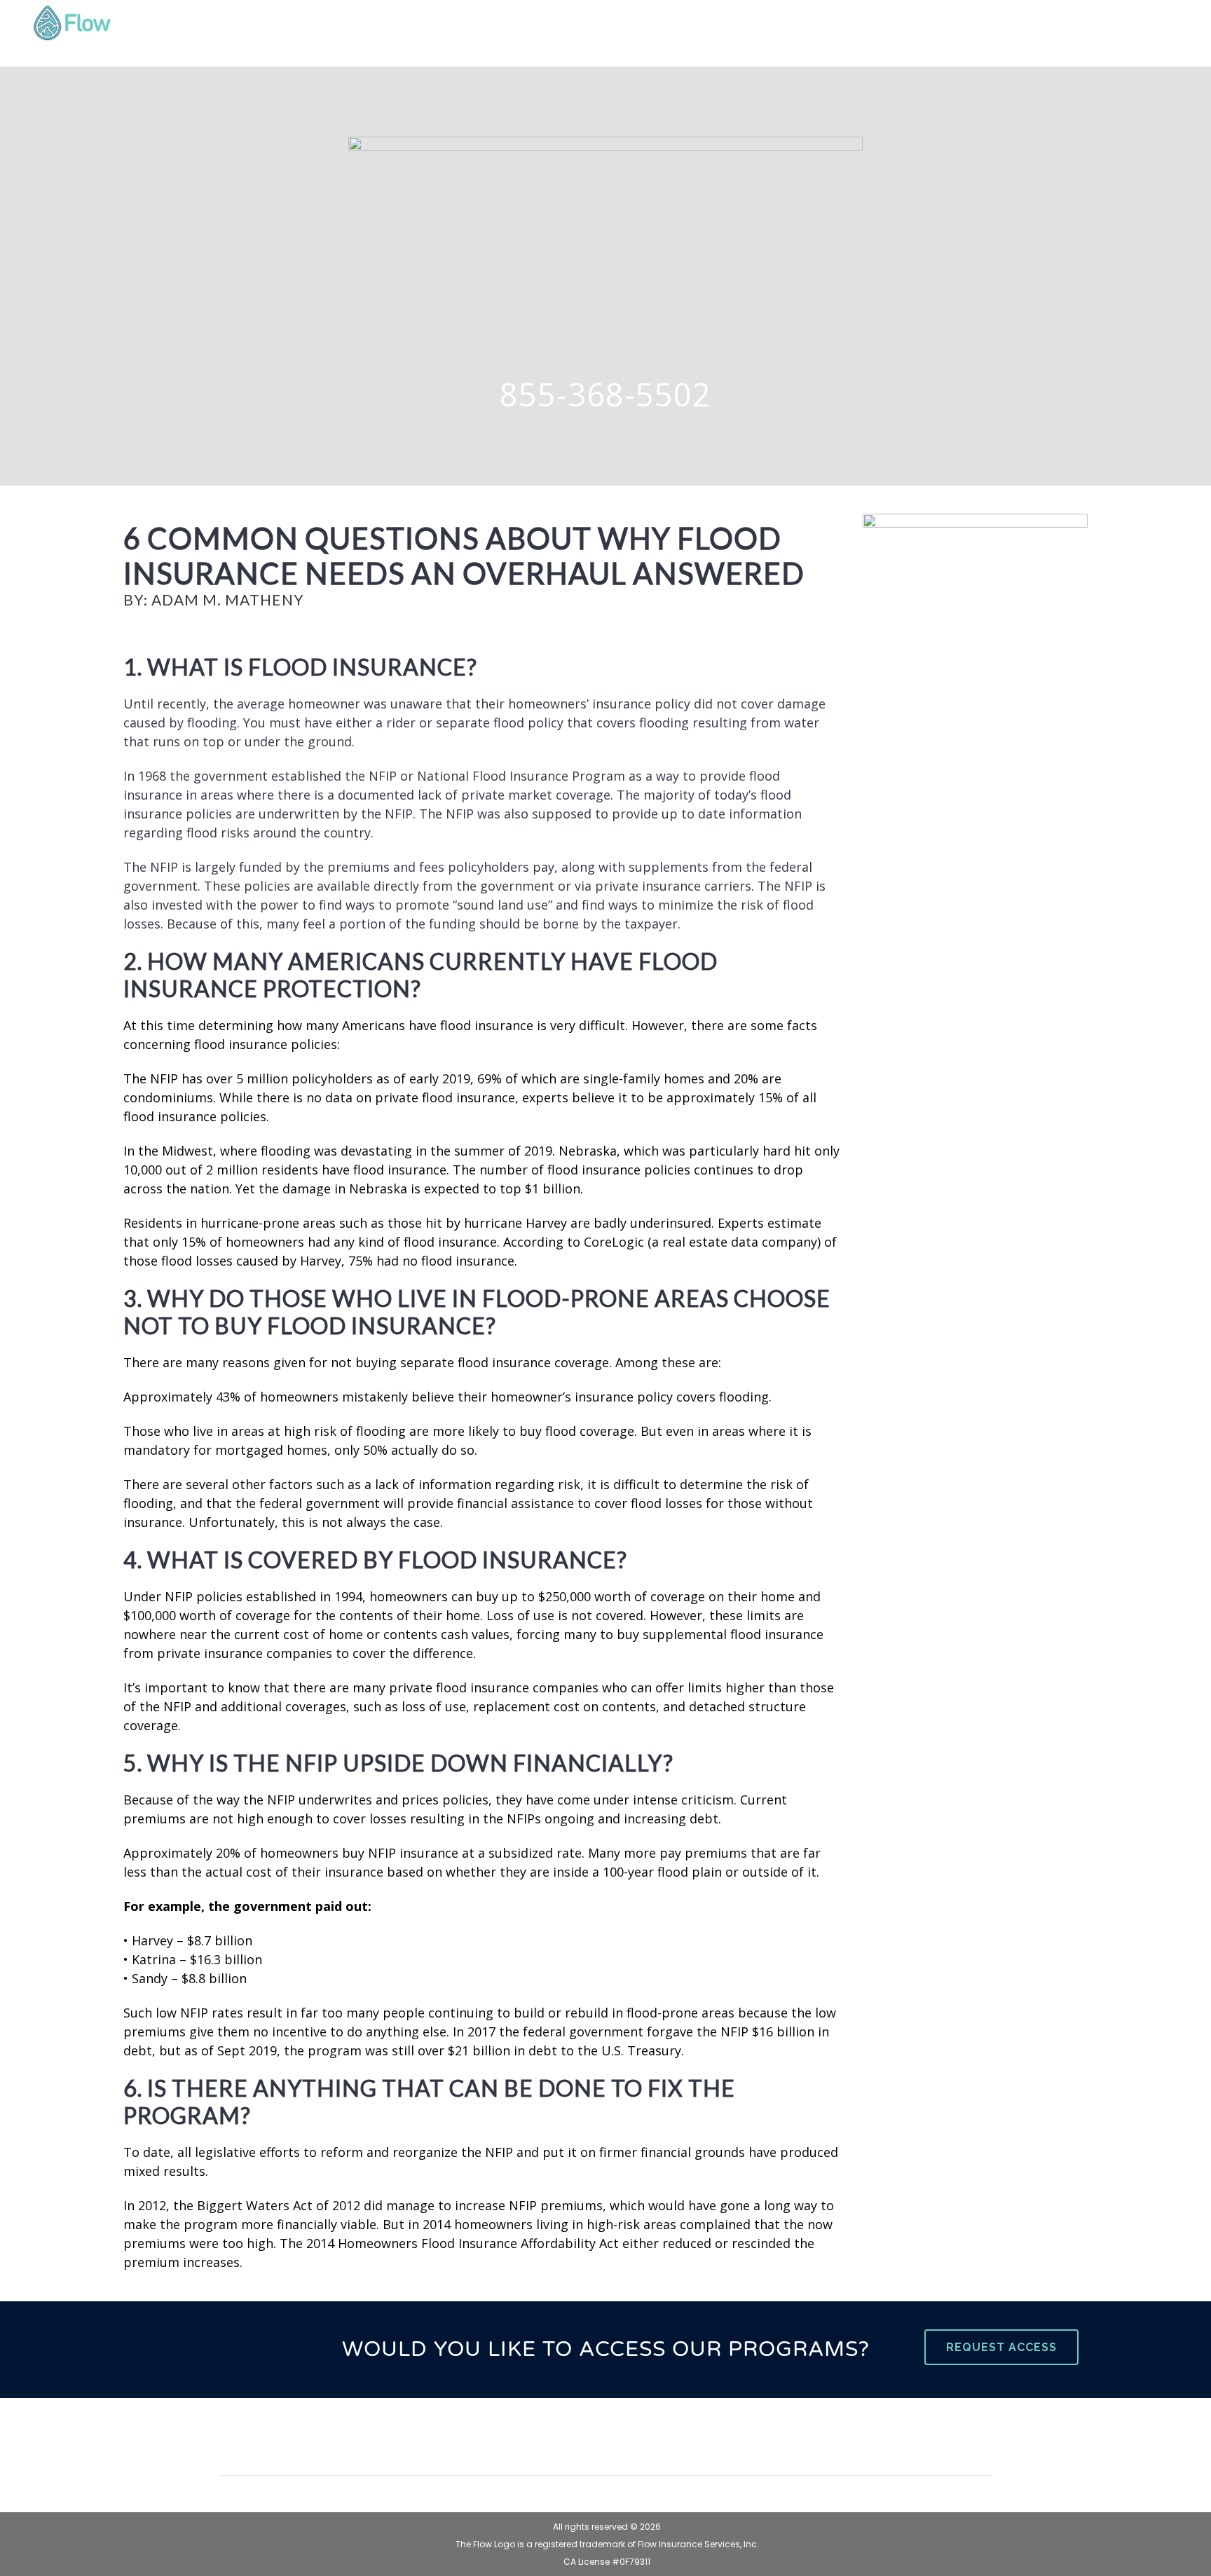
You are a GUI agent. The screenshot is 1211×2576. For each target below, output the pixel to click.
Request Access (1001, 2347)
